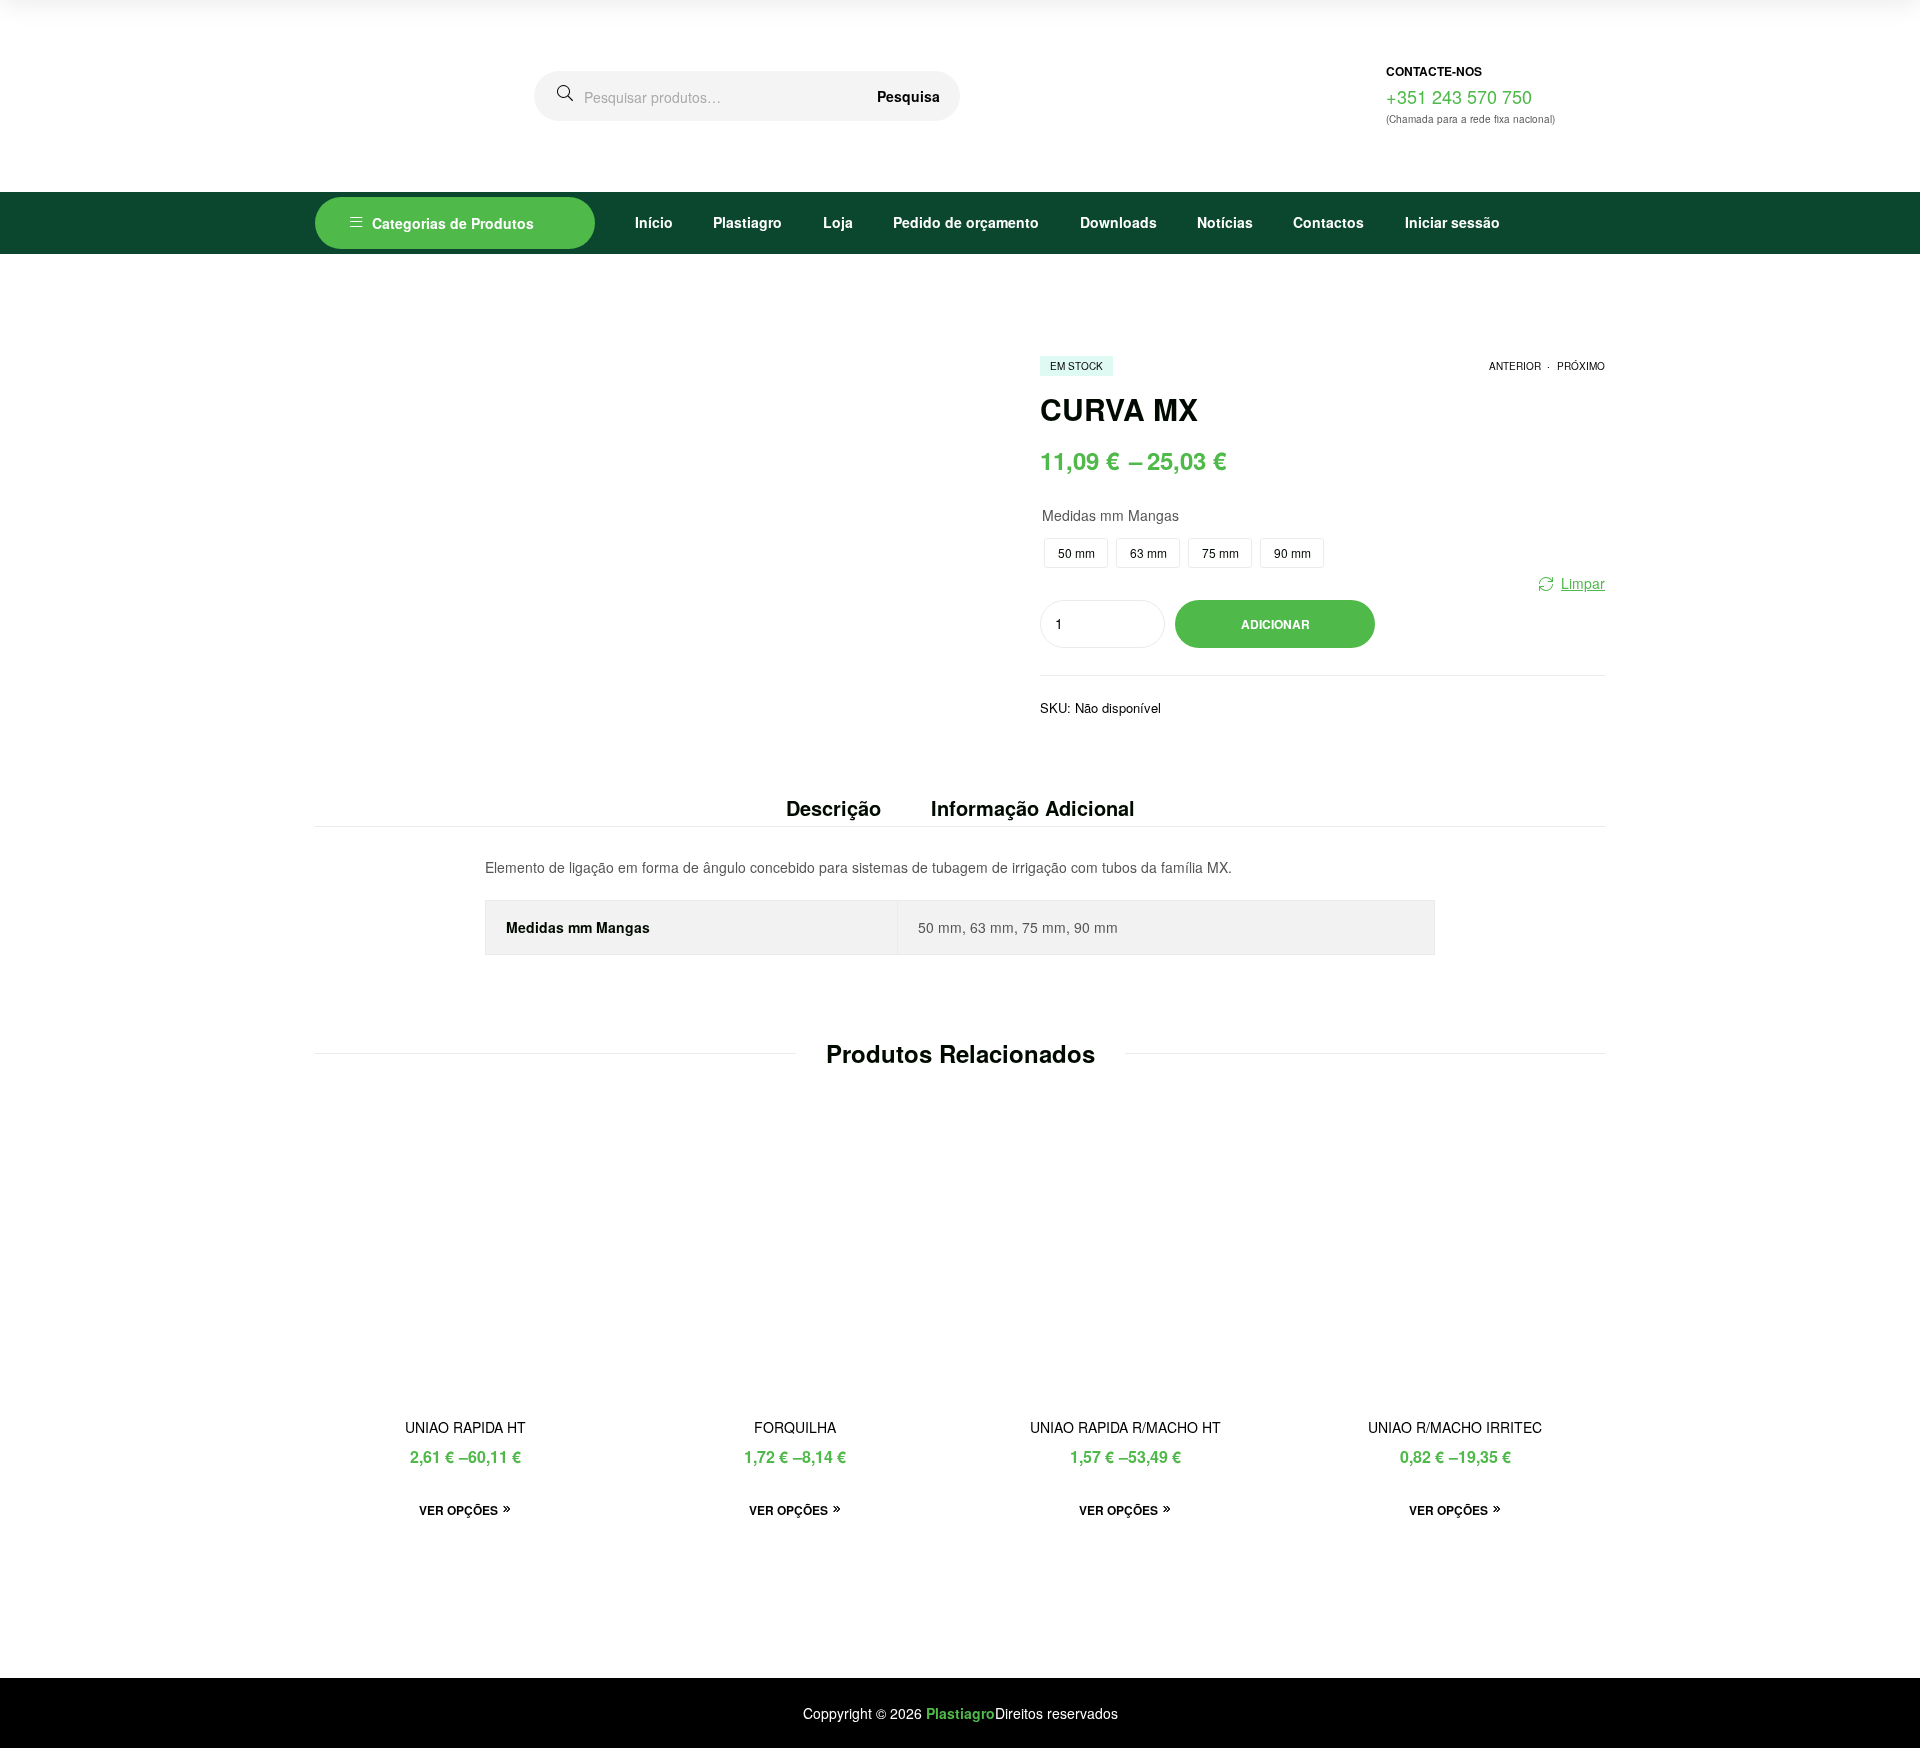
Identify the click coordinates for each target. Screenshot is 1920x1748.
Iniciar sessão (1452, 222)
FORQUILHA (795, 1427)
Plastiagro (747, 222)
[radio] (1076, 553)
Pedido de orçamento (966, 222)
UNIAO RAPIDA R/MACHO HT (1125, 1427)
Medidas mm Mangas (1110, 515)
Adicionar (1275, 624)
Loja (838, 222)
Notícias (1225, 222)
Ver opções (458, 1510)
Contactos (1328, 222)
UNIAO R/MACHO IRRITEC (1455, 1427)
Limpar (1583, 583)
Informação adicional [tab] (1033, 807)
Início (654, 222)
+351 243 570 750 (1459, 96)
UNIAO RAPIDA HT (465, 1427)
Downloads (1118, 222)
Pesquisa (908, 96)
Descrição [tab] (833, 807)
